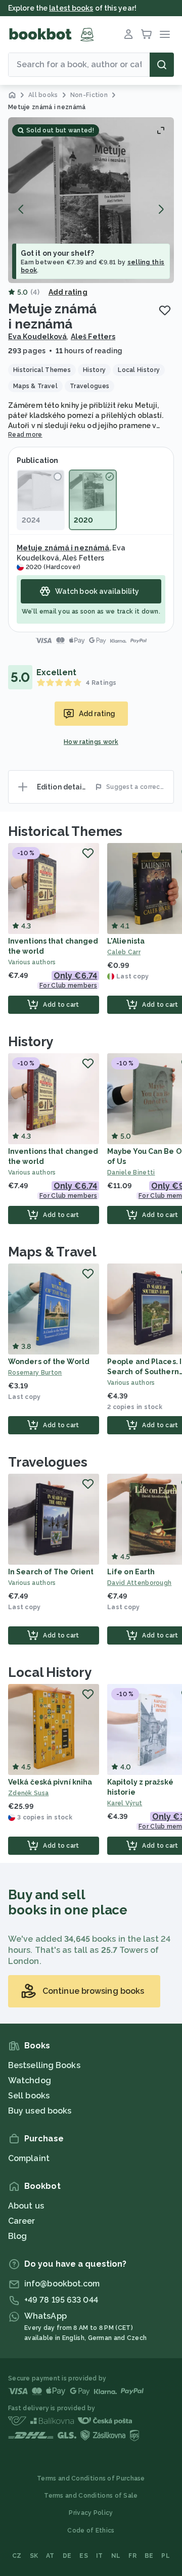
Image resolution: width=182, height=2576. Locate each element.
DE (67, 2556)
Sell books (29, 2096)
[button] (91, 200)
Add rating (68, 292)
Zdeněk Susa (28, 1793)
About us (26, 2206)
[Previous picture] (21, 209)
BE (149, 2556)
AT (50, 2556)
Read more (25, 435)
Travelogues (48, 1462)
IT (100, 2556)
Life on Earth (131, 1572)
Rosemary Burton (35, 1373)
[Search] (162, 65)
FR (132, 2556)
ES (84, 2556)
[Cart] (147, 34)
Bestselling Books (44, 2065)
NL (116, 2556)
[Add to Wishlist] (165, 310)
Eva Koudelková (37, 337)
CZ (17, 2556)
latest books (71, 8)
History (31, 1042)
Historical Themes (65, 831)
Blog (17, 2236)
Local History (50, 1672)
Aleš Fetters (93, 337)
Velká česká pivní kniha (50, 1782)
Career (22, 2221)
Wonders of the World (49, 1362)
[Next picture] (161, 209)
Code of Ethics (91, 2531)
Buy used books (40, 2111)
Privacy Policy (91, 2513)
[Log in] (128, 34)
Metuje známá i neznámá (63, 548)
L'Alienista (126, 941)
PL (166, 2556)
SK (34, 2556)
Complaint (29, 2158)
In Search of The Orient (51, 1572)
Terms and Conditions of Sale (91, 2496)
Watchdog (30, 2080)
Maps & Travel (52, 1252)
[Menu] (165, 34)
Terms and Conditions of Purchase (91, 2478)
